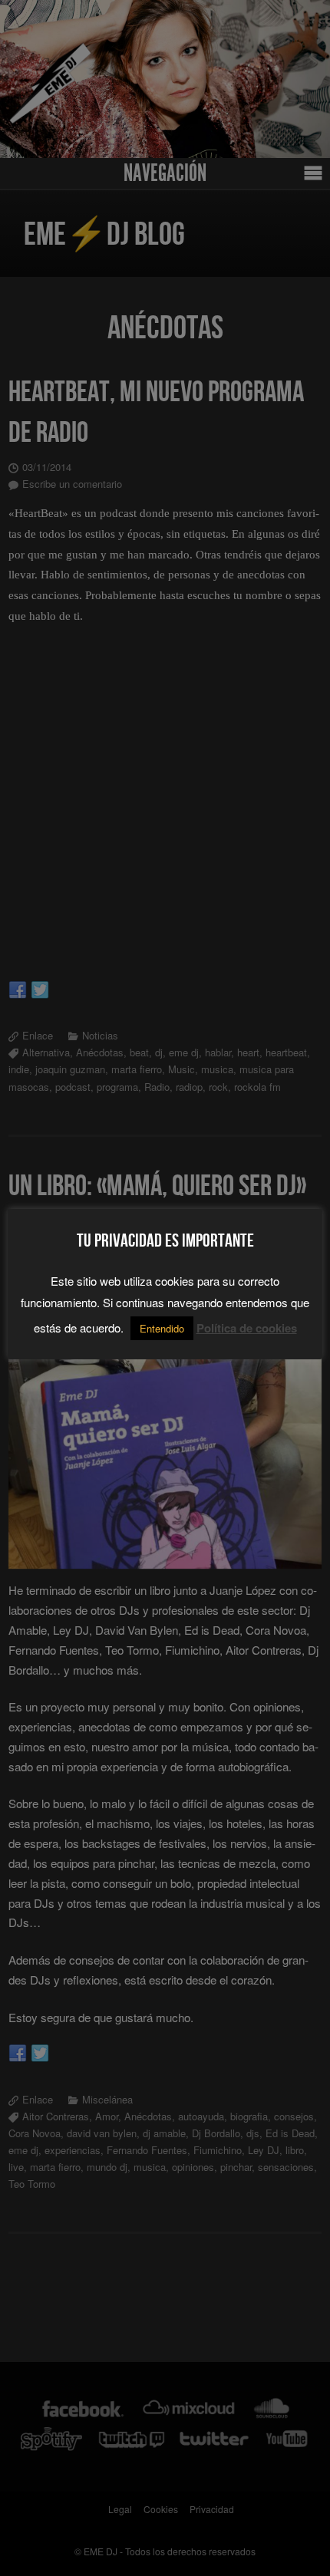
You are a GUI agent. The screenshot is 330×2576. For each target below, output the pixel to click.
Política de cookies (247, 1328)
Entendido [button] (162, 1328)
